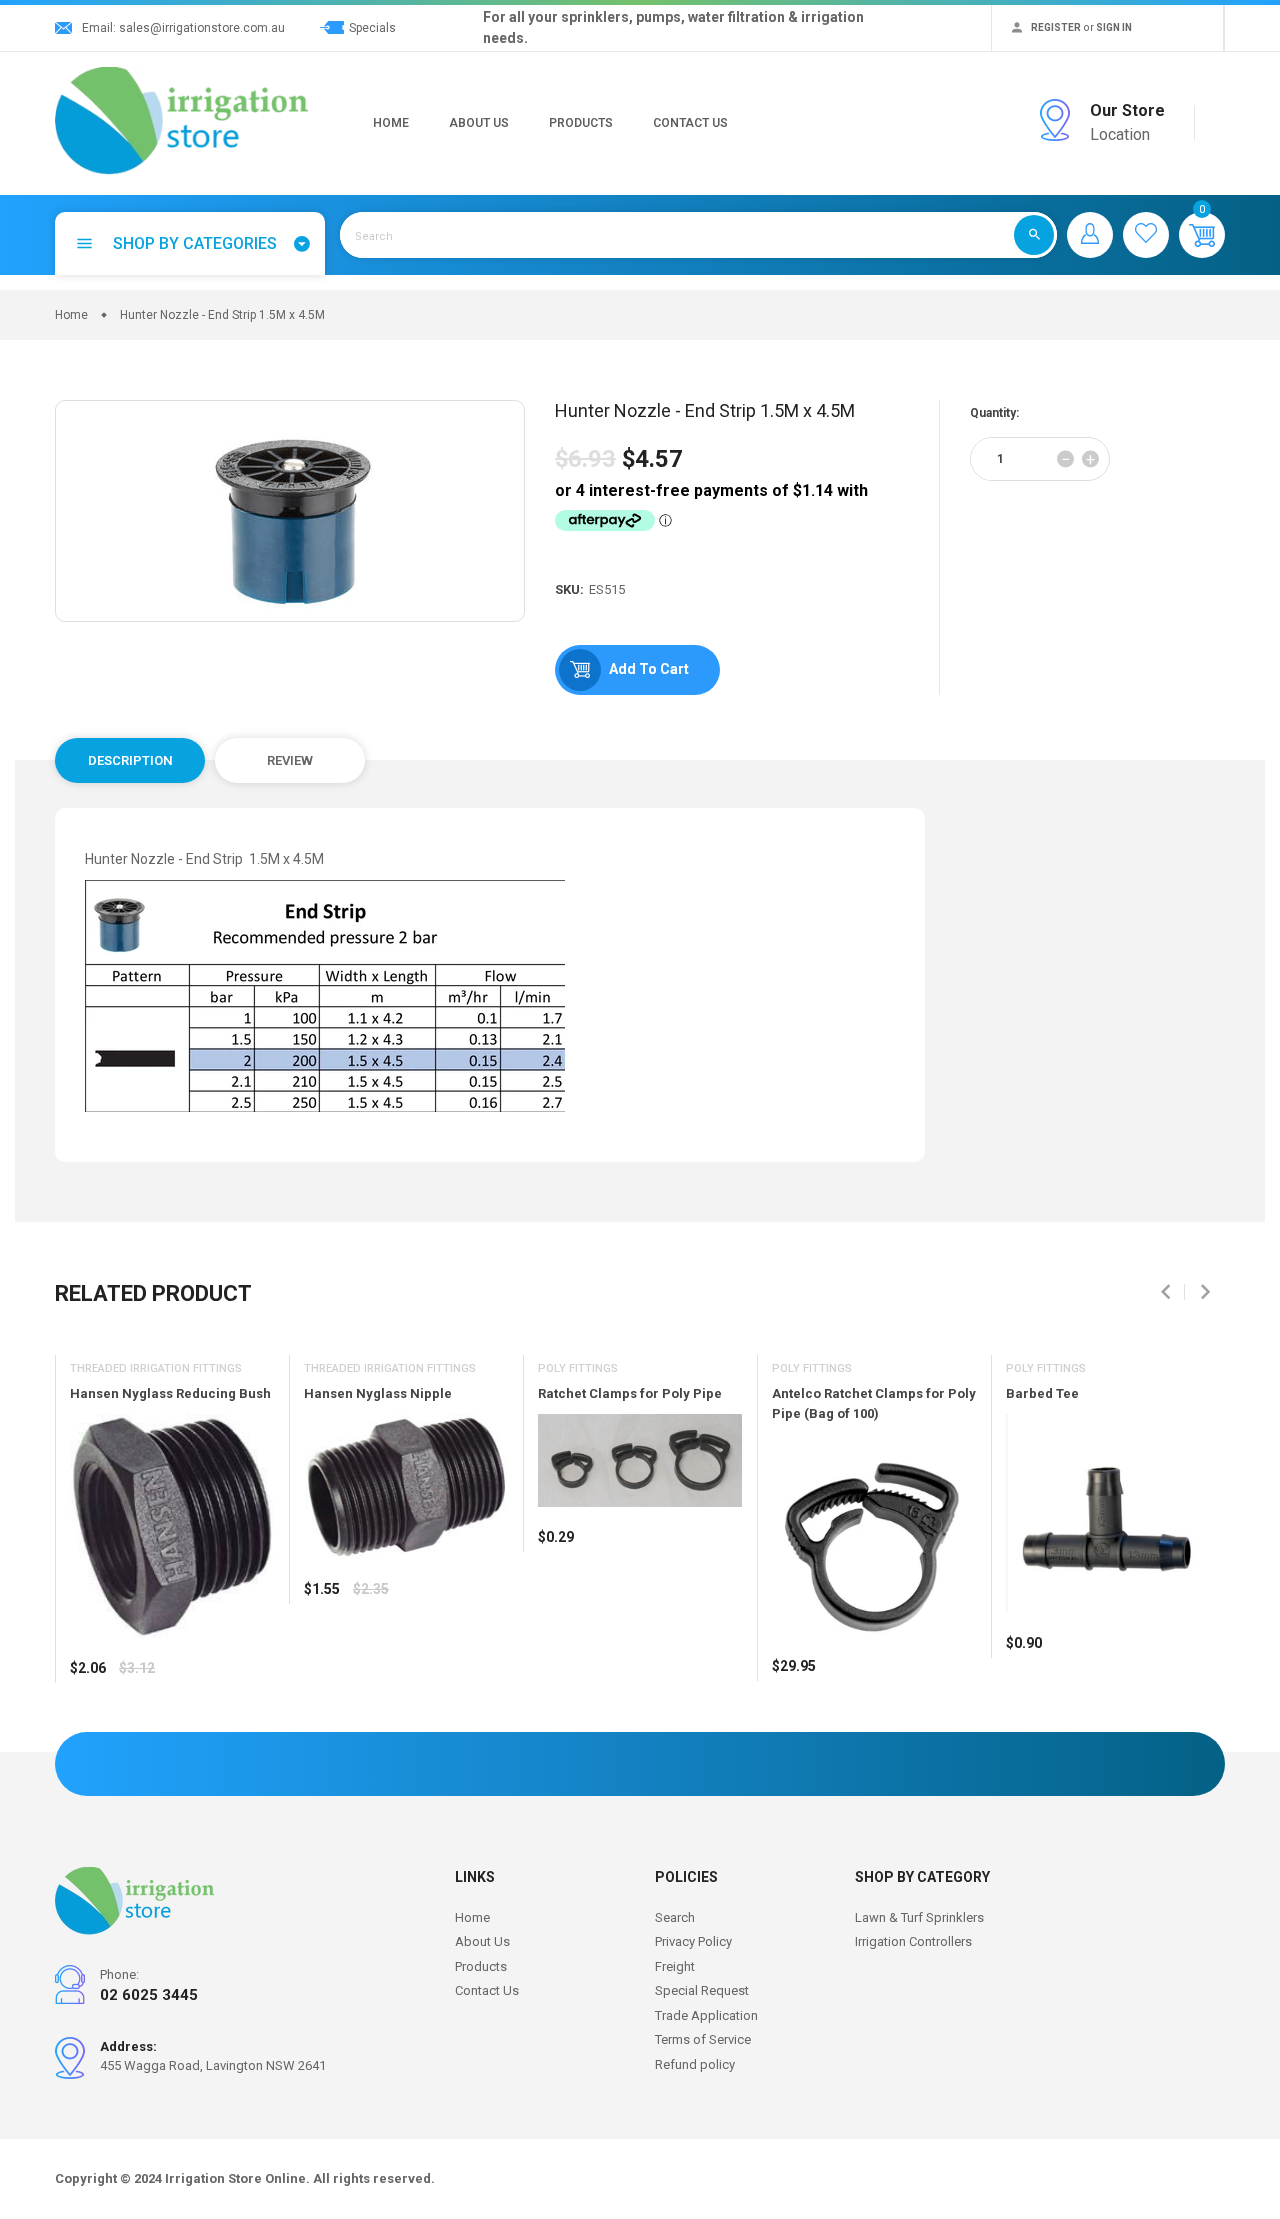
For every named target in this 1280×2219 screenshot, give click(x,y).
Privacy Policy (693, 1941)
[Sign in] (1090, 235)
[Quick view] (135, 1727)
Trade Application (706, 2015)
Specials (372, 28)
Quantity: (994, 413)
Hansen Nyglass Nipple (378, 1393)
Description (130, 760)
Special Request (702, 1990)
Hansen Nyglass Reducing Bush (170, 1393)
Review (290, 760)
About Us (479, 123)
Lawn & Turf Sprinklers (919, 1917)
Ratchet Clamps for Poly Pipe (630, 1393)
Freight (675, 1966)
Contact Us (690, 123)
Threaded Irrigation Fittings (156, 1368)
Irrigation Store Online (235, 2178)
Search (675, 1917)
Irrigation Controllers (913, 1941)
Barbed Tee (1042, 1393)
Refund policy (695, 2064)
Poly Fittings (578, 1368)
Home (391, 123)
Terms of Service (703, 2039)
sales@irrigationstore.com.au (202, 28)
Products (581, 123)
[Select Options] (90, 1727)
